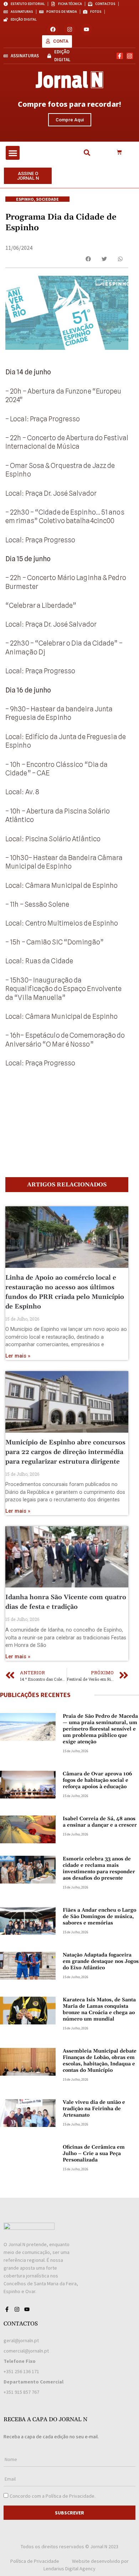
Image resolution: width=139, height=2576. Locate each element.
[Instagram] (70, 29)
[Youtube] (86, 29)
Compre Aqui (70, 120)
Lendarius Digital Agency (69, 2569)
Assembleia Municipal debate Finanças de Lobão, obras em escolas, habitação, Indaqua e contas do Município (100, 2061)
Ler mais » (18, 1356)
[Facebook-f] (120, 56)
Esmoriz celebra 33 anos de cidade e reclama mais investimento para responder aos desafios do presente (99, 1869)
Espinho (25, 199)
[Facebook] (53, 29)
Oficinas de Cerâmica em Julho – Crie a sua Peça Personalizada (94, 2154)
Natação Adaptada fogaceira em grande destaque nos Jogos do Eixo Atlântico (101, 1961)
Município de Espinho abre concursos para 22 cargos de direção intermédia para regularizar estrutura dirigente (65, 1452)
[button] (13, 153)
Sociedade (47, 199)
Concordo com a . (53, 2496)
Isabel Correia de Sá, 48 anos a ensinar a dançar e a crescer (100, 1822)
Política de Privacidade (70, 2496)
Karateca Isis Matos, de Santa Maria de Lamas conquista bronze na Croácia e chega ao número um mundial (99, 2009)
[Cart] (119, 153)
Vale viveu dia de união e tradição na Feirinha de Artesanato (94, 2109)
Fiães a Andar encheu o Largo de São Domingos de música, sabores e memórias (99, 1917)
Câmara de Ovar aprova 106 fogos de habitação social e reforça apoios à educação (97, 1780)
